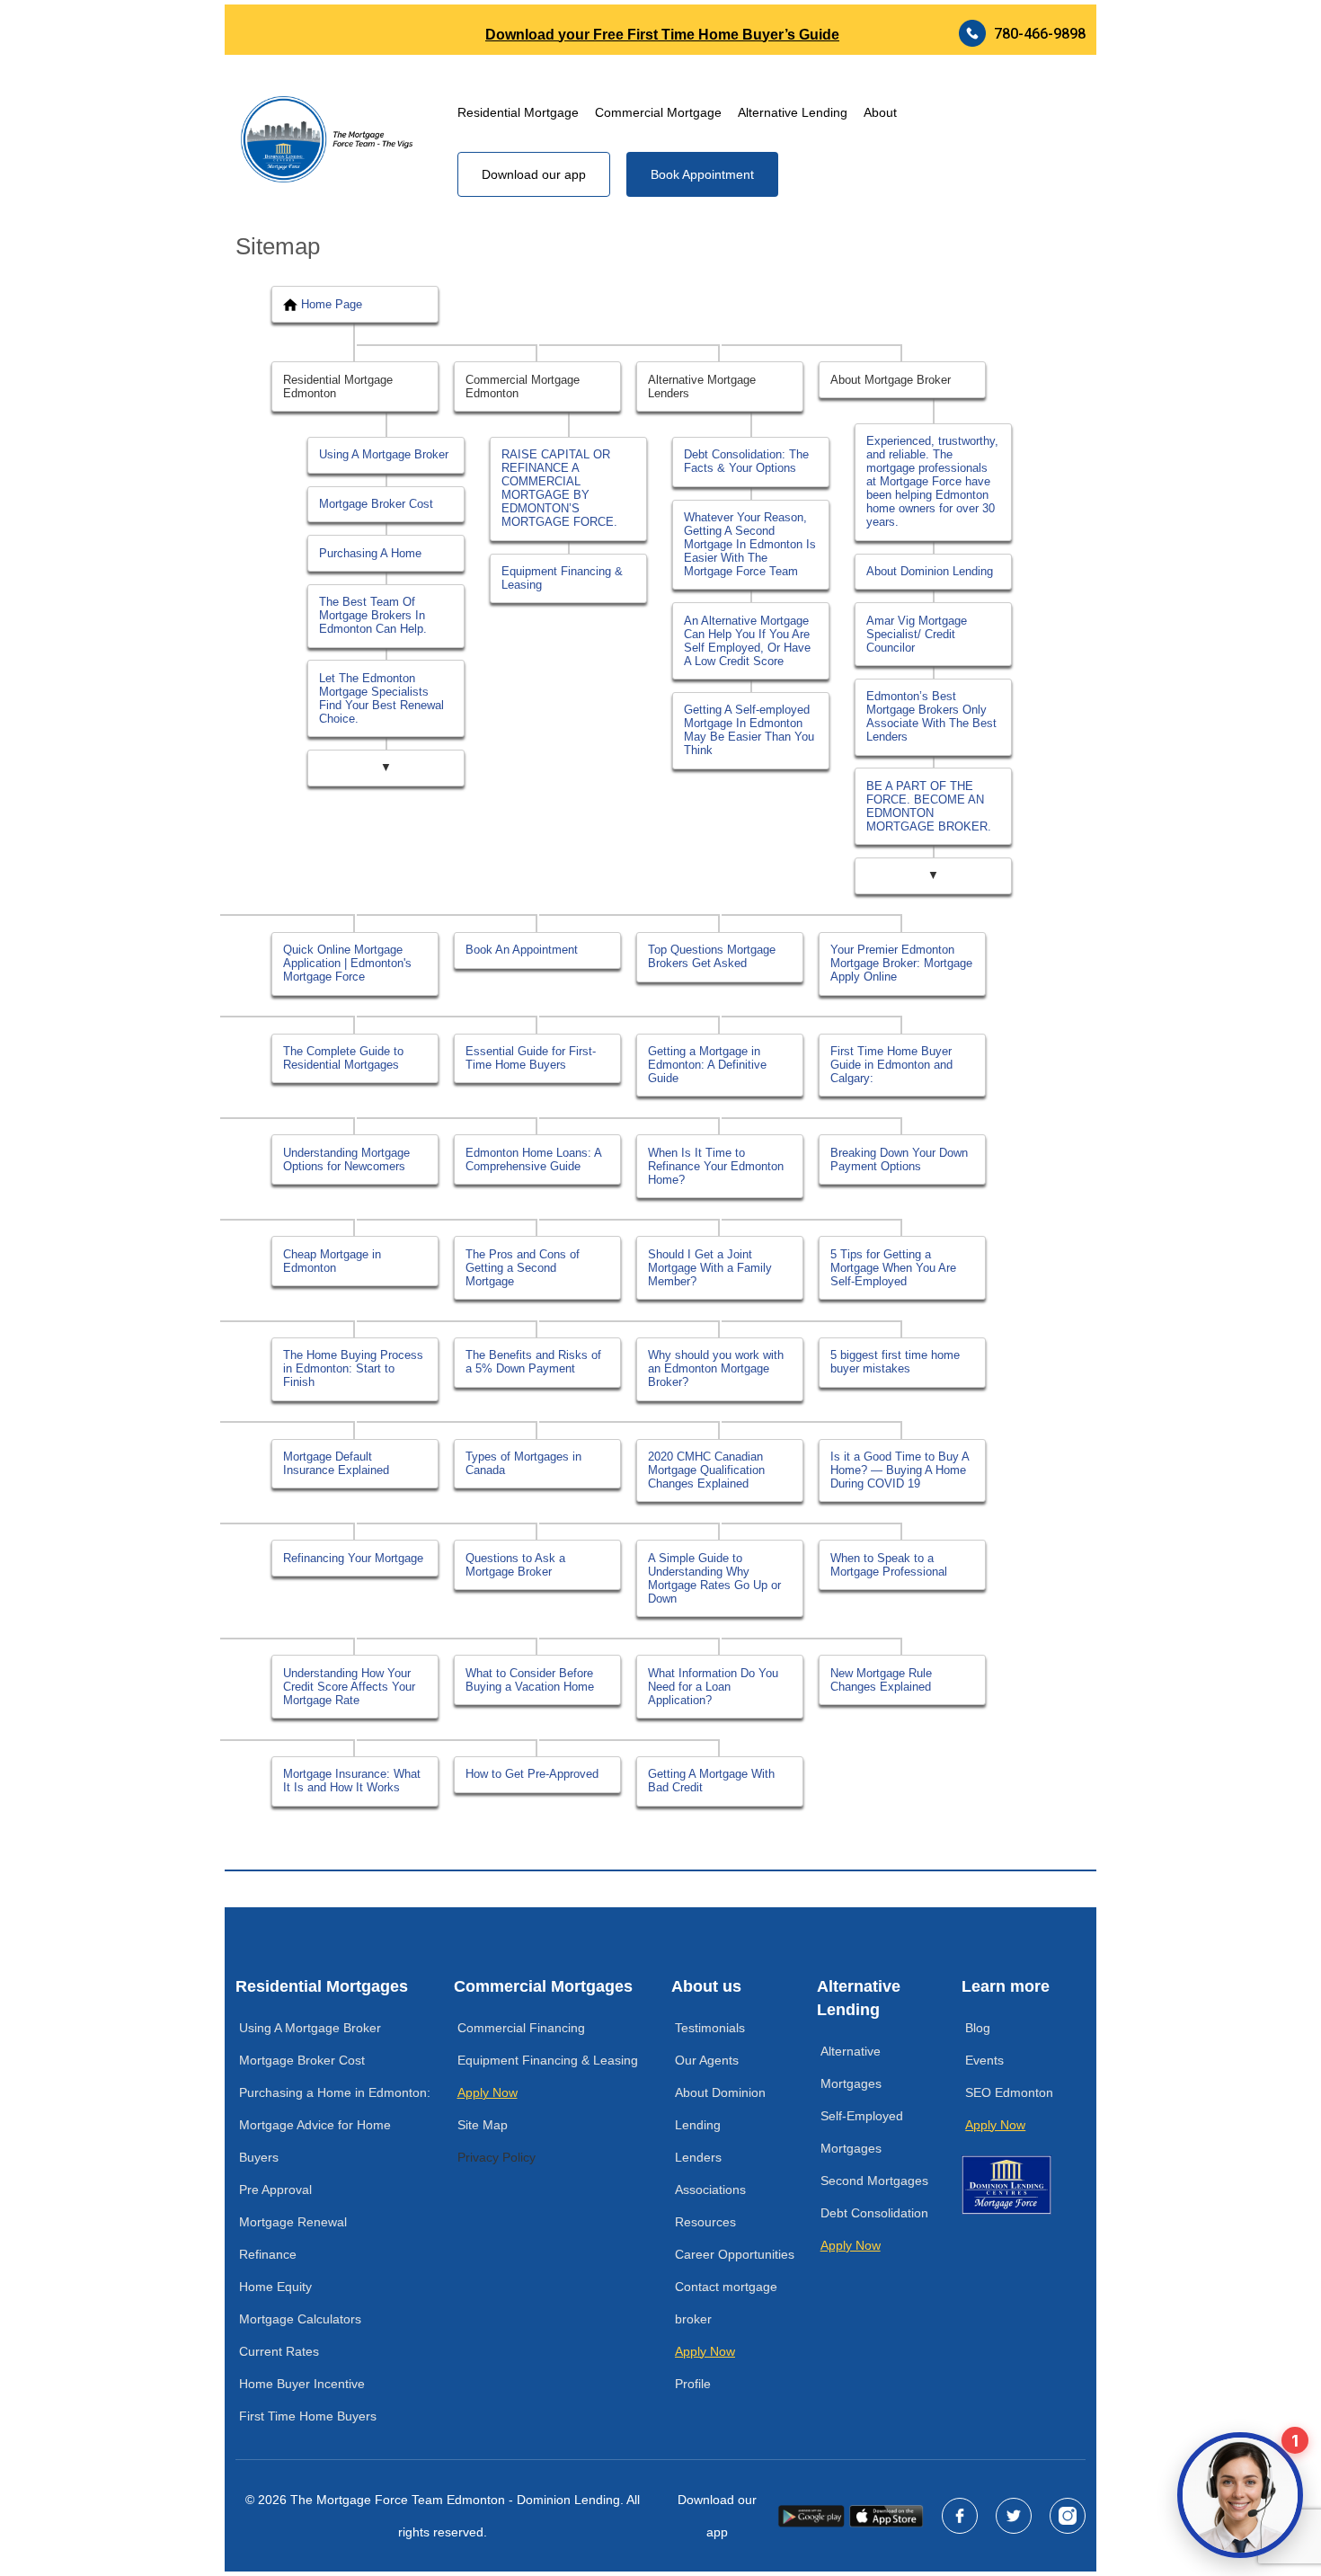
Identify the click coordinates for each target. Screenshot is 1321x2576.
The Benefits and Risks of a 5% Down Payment (533, 1362)
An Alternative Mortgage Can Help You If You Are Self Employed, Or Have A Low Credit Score (747, 641)
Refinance (268, 2254)
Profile (693, 2384)
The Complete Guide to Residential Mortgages (343, 1058)
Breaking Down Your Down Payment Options (899, 1159)
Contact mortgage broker (726, 2303)
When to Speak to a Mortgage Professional (889, 1565)
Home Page (332, 304)
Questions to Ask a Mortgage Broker (515, 1565)
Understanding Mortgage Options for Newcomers (346, 1159)
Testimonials (710, 2028)
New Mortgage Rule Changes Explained (881, 1680)
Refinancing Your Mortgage (353, 1558)
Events (984, 2060)
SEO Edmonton (1009, 2092)
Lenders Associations (710, 2173)
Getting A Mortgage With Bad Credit (711, 1781)
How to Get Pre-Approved (532, 1774)
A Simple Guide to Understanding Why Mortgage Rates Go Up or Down (714, 1578)
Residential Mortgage (518, 112)
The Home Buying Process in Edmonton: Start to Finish (353, 1368)
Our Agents (707, 2060)
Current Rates (279, 2351)
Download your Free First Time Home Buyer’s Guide (662, 35)
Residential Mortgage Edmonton (338, 386)
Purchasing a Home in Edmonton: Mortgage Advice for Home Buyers (335, 2125)
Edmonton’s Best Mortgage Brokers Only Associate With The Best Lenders (931, 716)
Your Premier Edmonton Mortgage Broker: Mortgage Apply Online (901, 963)
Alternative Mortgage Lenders (702, 386)
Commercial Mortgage (658, 112)
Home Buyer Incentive (302, 2384)
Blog (978, 2028)
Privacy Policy (496, 2157)
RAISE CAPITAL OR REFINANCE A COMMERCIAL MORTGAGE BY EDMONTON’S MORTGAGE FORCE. (559, 488)
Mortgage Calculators (300, 2319)
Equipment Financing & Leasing (562, 578)
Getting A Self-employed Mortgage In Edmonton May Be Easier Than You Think (749, 730)
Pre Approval (275, 2190)
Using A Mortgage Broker (384, 454)
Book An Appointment (522, 950)
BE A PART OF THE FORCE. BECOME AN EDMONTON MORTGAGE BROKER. (929, 806)
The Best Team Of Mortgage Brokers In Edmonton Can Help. (373, 615)
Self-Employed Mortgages (862, 2132)
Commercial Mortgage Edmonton (523, 386)
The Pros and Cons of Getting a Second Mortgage (523, 1268)
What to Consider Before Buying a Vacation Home (530, 1680)
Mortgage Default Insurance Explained (336, 1463)
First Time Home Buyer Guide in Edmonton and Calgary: (891, 1065)
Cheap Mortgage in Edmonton (332, 1261)
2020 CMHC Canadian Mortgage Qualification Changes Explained (706, 1470)
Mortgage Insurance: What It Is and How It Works (352, 1781)
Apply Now (488, 2092)
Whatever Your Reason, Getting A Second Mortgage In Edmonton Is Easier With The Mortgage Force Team (750, 544)
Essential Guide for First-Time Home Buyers (531, 1058)
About (880, 112)
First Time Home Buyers (308, 2416)
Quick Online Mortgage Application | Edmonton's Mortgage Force (347, 963)
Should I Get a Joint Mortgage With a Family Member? (710, 1268)
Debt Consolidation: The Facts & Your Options (746, 461)
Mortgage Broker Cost (376, 504)
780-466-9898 (1040, 34)
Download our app (534, 174)
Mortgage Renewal (293, 2222)
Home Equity (275, 2287)
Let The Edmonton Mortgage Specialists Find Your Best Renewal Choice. (381, 698)
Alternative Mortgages (851, 2067)
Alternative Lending (793, 112)
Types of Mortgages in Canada (523, 1463)
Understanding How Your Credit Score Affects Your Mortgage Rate (349, 1687)
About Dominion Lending (930, 571)
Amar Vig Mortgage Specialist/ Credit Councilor (917, 634)
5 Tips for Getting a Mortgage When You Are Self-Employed (893, 1268)
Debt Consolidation (874, 2213)
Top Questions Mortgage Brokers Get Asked (712, 956)
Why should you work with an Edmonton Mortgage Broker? (716, 1368)
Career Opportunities (735, 2254)
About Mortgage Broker (891, 380)
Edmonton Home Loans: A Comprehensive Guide (534, 1159)
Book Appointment (702, 174)
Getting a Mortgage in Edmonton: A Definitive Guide (707, 1065)
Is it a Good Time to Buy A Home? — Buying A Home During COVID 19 (900, 1470)
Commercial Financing (521, 2028)
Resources (705, 2222)
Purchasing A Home (370, 553)
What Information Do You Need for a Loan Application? (713, 1687)
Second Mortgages (874, 2181)
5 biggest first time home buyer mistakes (895, 1362)
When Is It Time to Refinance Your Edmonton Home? (716, 1166)
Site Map (483, 2125)
